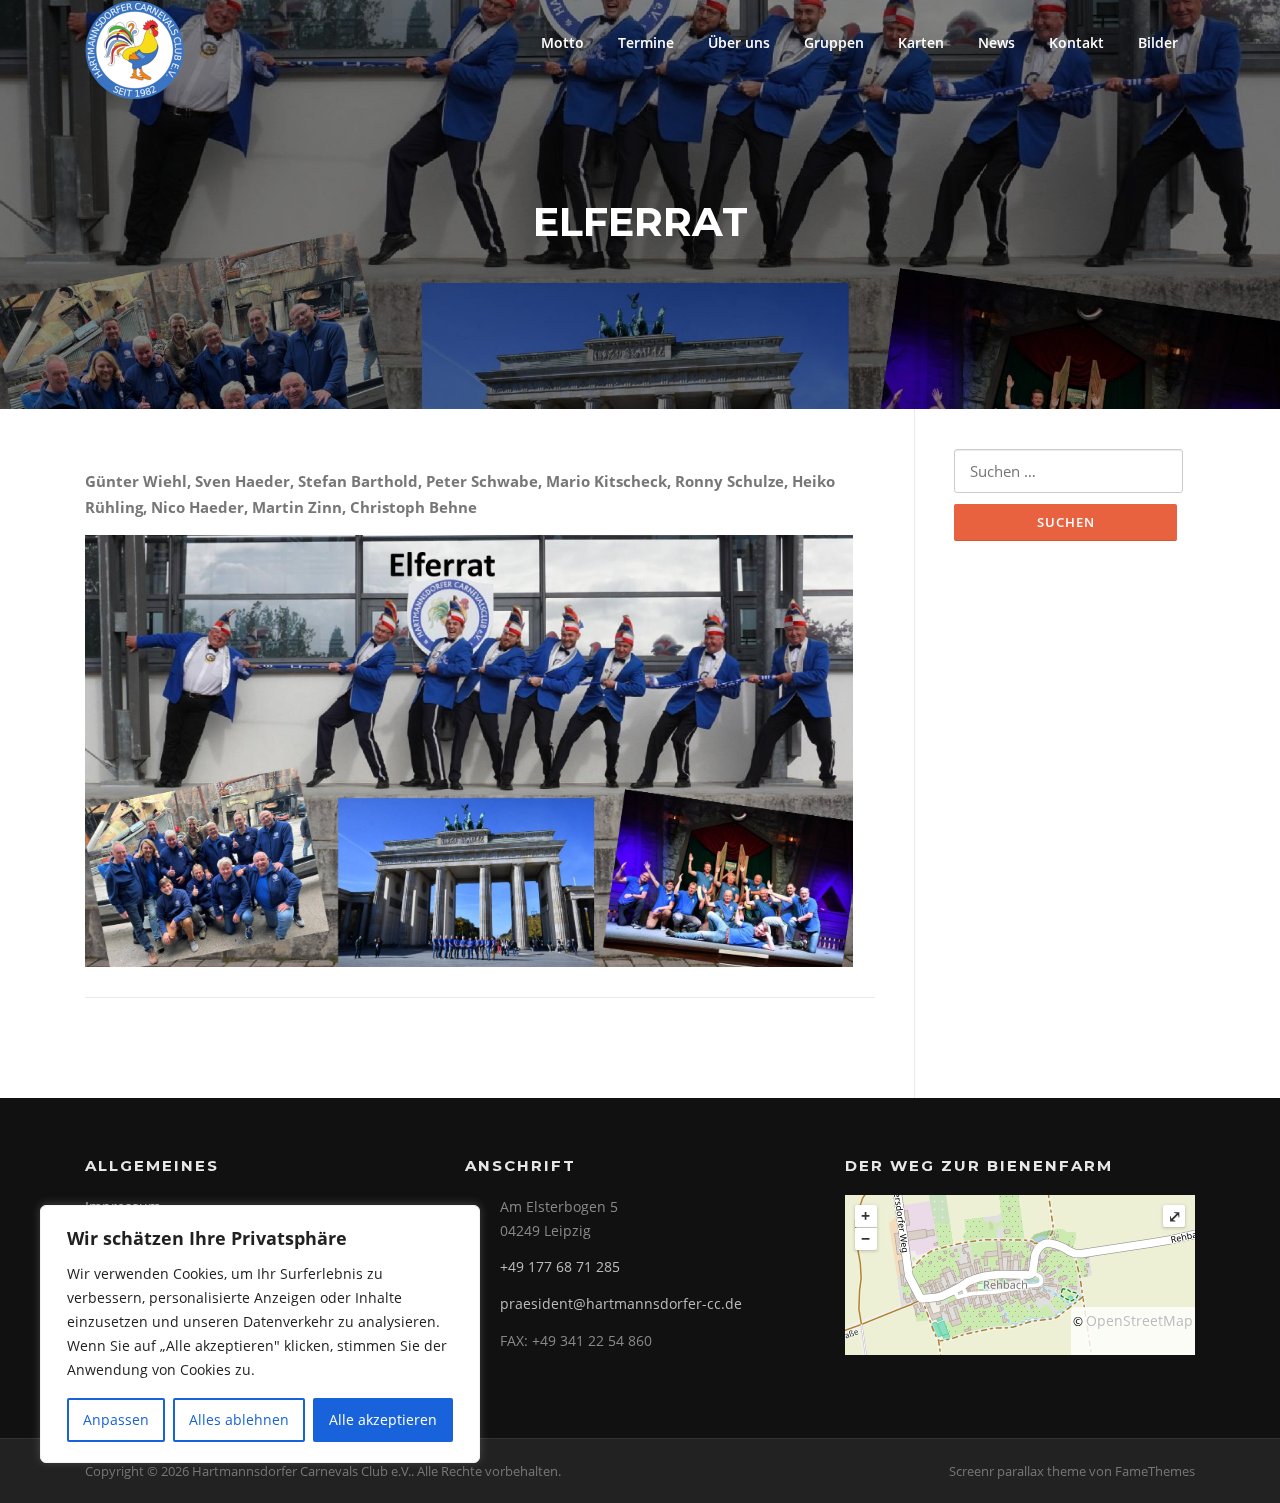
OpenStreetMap (1139, 1320)
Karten (921, 42)
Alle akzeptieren (383, 1419)
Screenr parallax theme (1017, 1471)
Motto (562, 42)
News (996, 42)
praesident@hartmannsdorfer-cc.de (621, 1303)
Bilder (1158, 42)
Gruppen (834, 42)
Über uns (739, 42)
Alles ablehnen (239, 1419)
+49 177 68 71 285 (560, 1266)
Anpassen (116, 1419)
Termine (646, 42)
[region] (260, 1334)
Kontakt (1076, 42)
